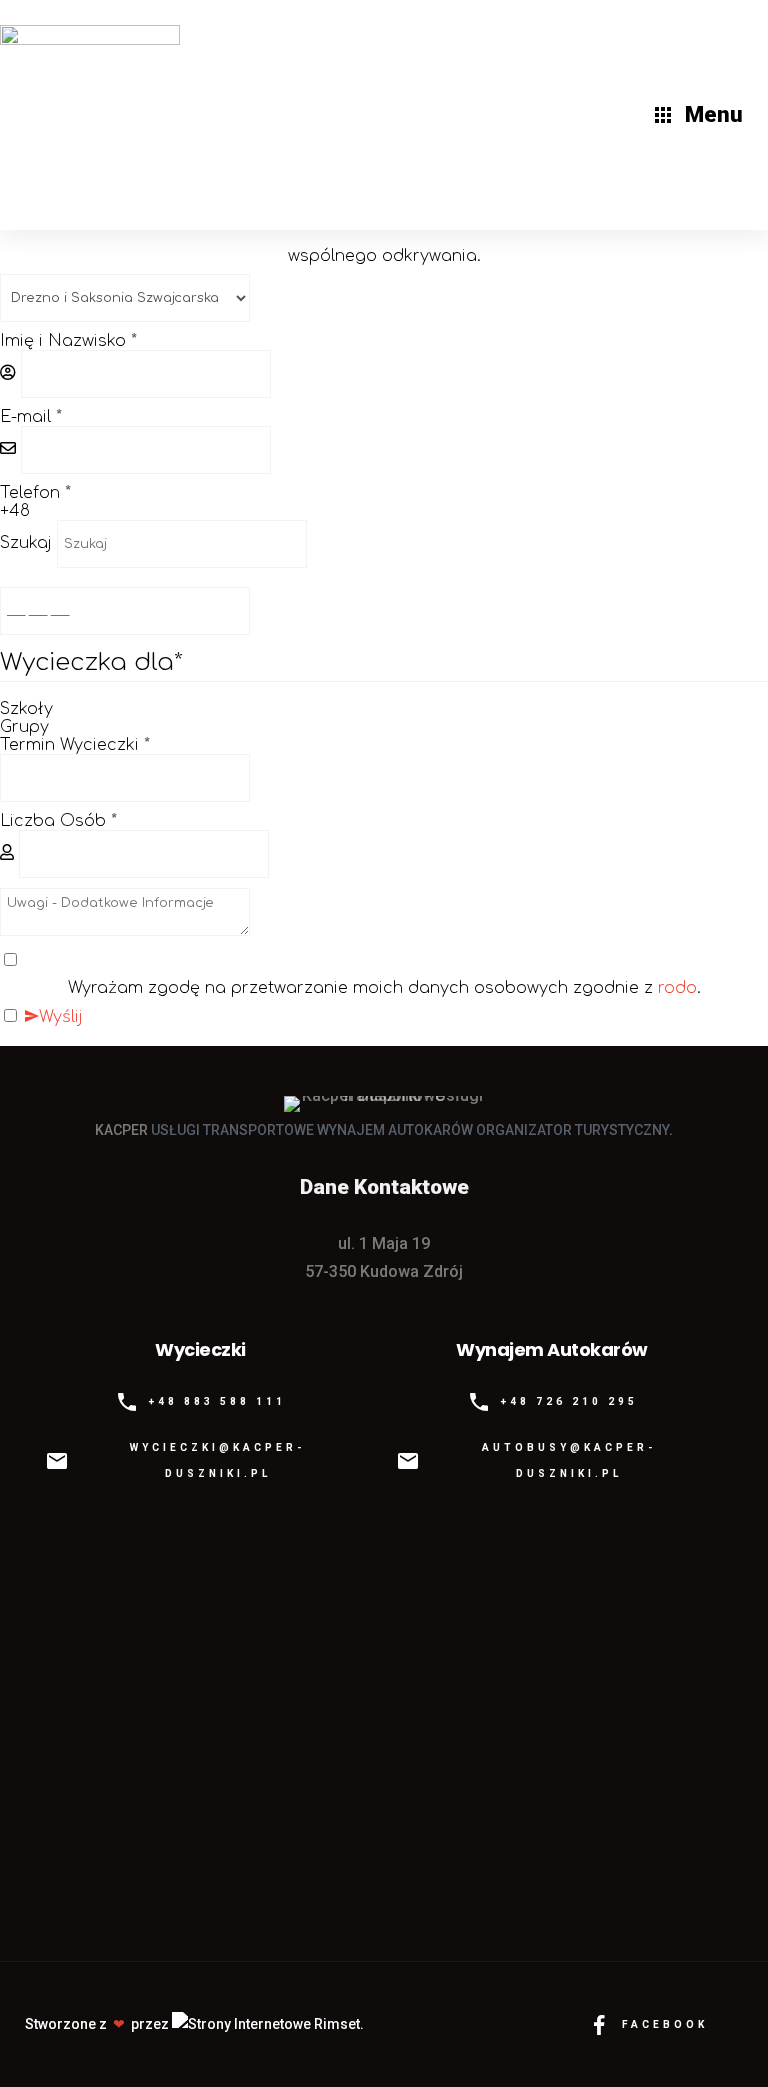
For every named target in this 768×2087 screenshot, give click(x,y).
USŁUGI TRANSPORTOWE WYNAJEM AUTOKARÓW (312, 1130)
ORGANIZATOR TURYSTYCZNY (572, 1130)
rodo (677, 988)
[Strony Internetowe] (268, 2024)
